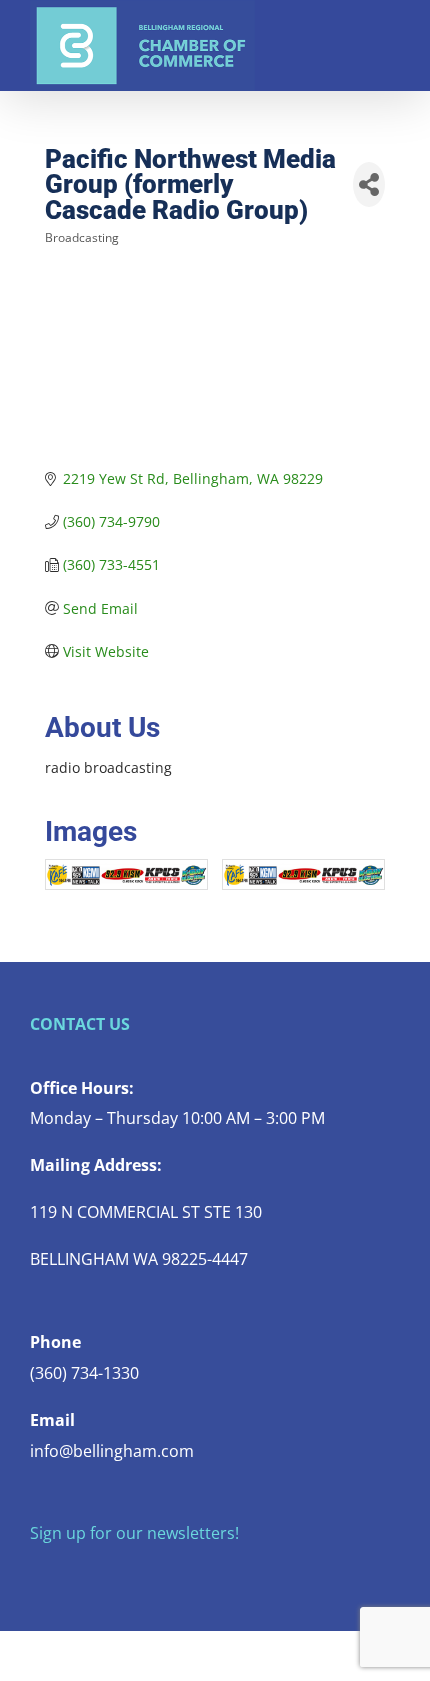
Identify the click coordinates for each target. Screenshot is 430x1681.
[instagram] (100, 1573)
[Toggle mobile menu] (392, 30)
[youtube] (132, 1573)
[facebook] (36, 1573)
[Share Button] (369, 184)
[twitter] (68, 1573)
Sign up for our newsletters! (134, 1533)
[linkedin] (164, 1573)
